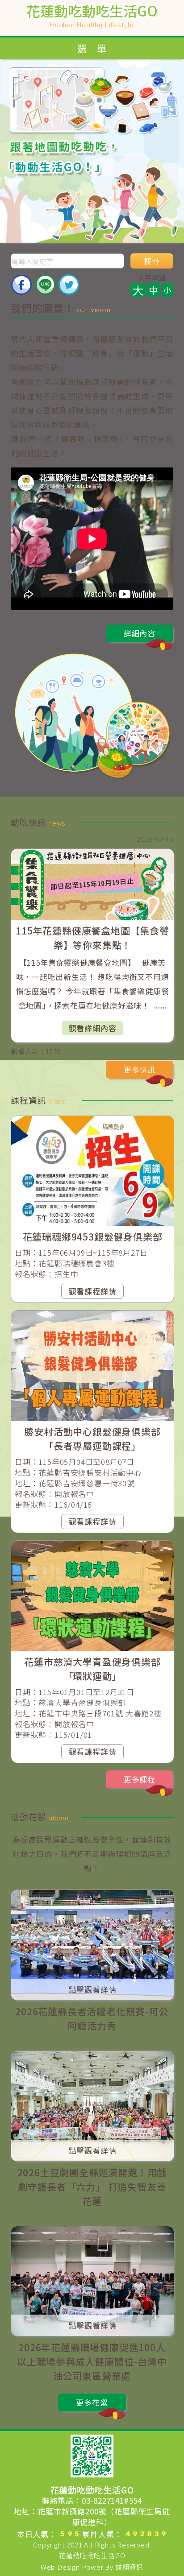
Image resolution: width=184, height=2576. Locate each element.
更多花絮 (92, 2402)
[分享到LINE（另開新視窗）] (45, 285)
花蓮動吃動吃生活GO (92, 2555)
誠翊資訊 (129, 2567)
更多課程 (140, 1779)
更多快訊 (140, 1069)
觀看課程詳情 (93, 1291)
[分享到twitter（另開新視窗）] (69, 285)
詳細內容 (140, 633)
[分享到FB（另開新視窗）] (21, 285)
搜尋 (152, 261)
